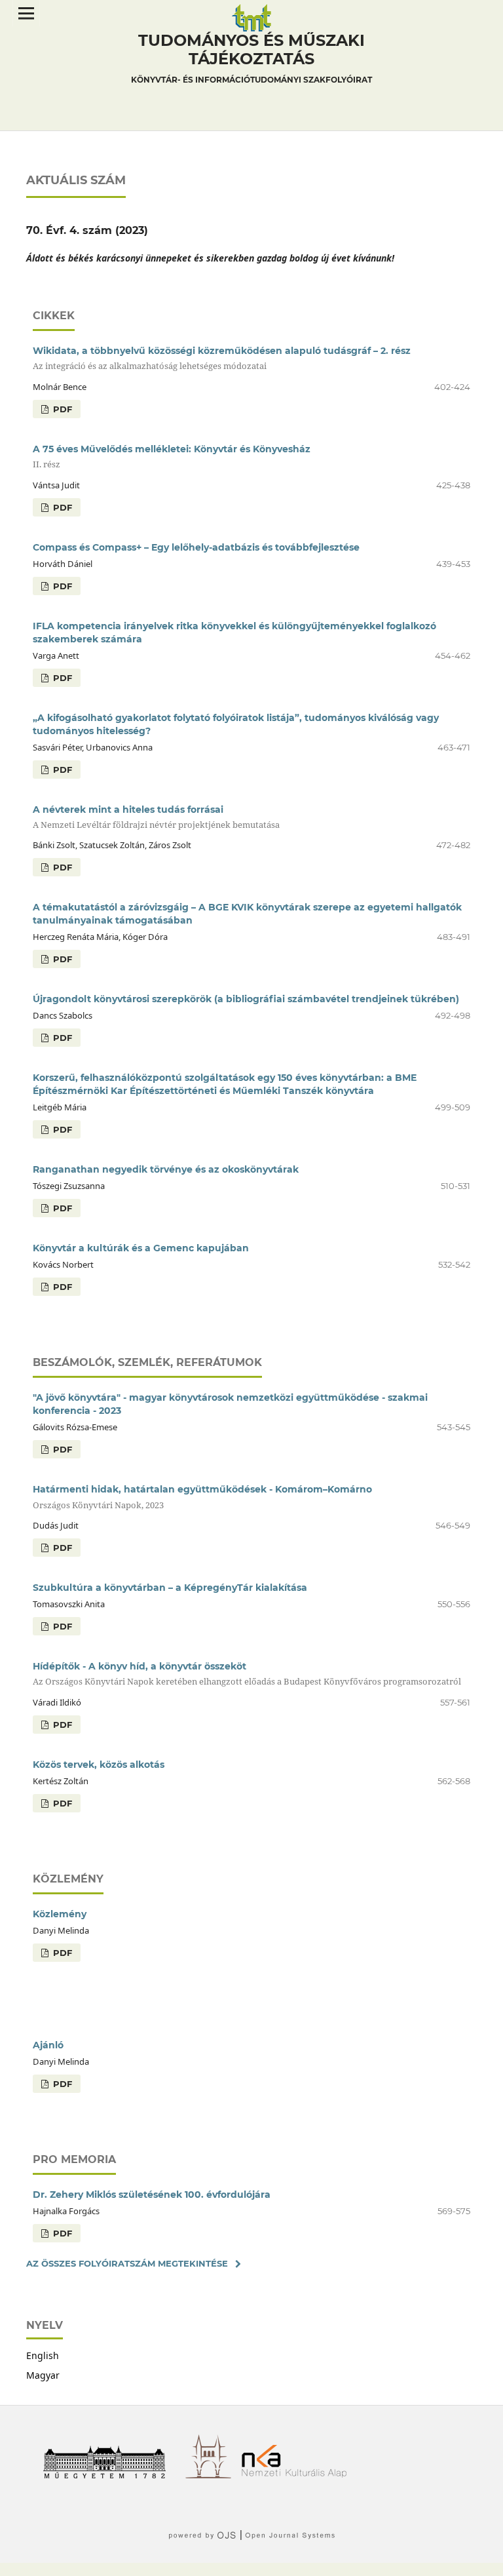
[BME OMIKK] (213, 2475)
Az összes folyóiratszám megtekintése (127, 2263)
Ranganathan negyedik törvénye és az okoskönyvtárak (166, 1169)
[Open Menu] (26, 13)
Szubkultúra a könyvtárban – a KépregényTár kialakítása (170, 1588)
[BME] (109, 2475)
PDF (61, 409)
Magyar (43, 2375)
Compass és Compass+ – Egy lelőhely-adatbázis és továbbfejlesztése (196, 547)
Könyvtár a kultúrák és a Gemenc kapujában (141, 1248)
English (43, 2355)
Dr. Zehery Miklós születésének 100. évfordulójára (152, 2195)
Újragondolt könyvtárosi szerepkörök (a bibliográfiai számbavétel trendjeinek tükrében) (246, 999)
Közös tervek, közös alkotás (99, 1765)
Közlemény (60, 1914)
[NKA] (299, 2475)
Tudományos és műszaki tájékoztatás (251, 58)
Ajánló (48, 2045)
